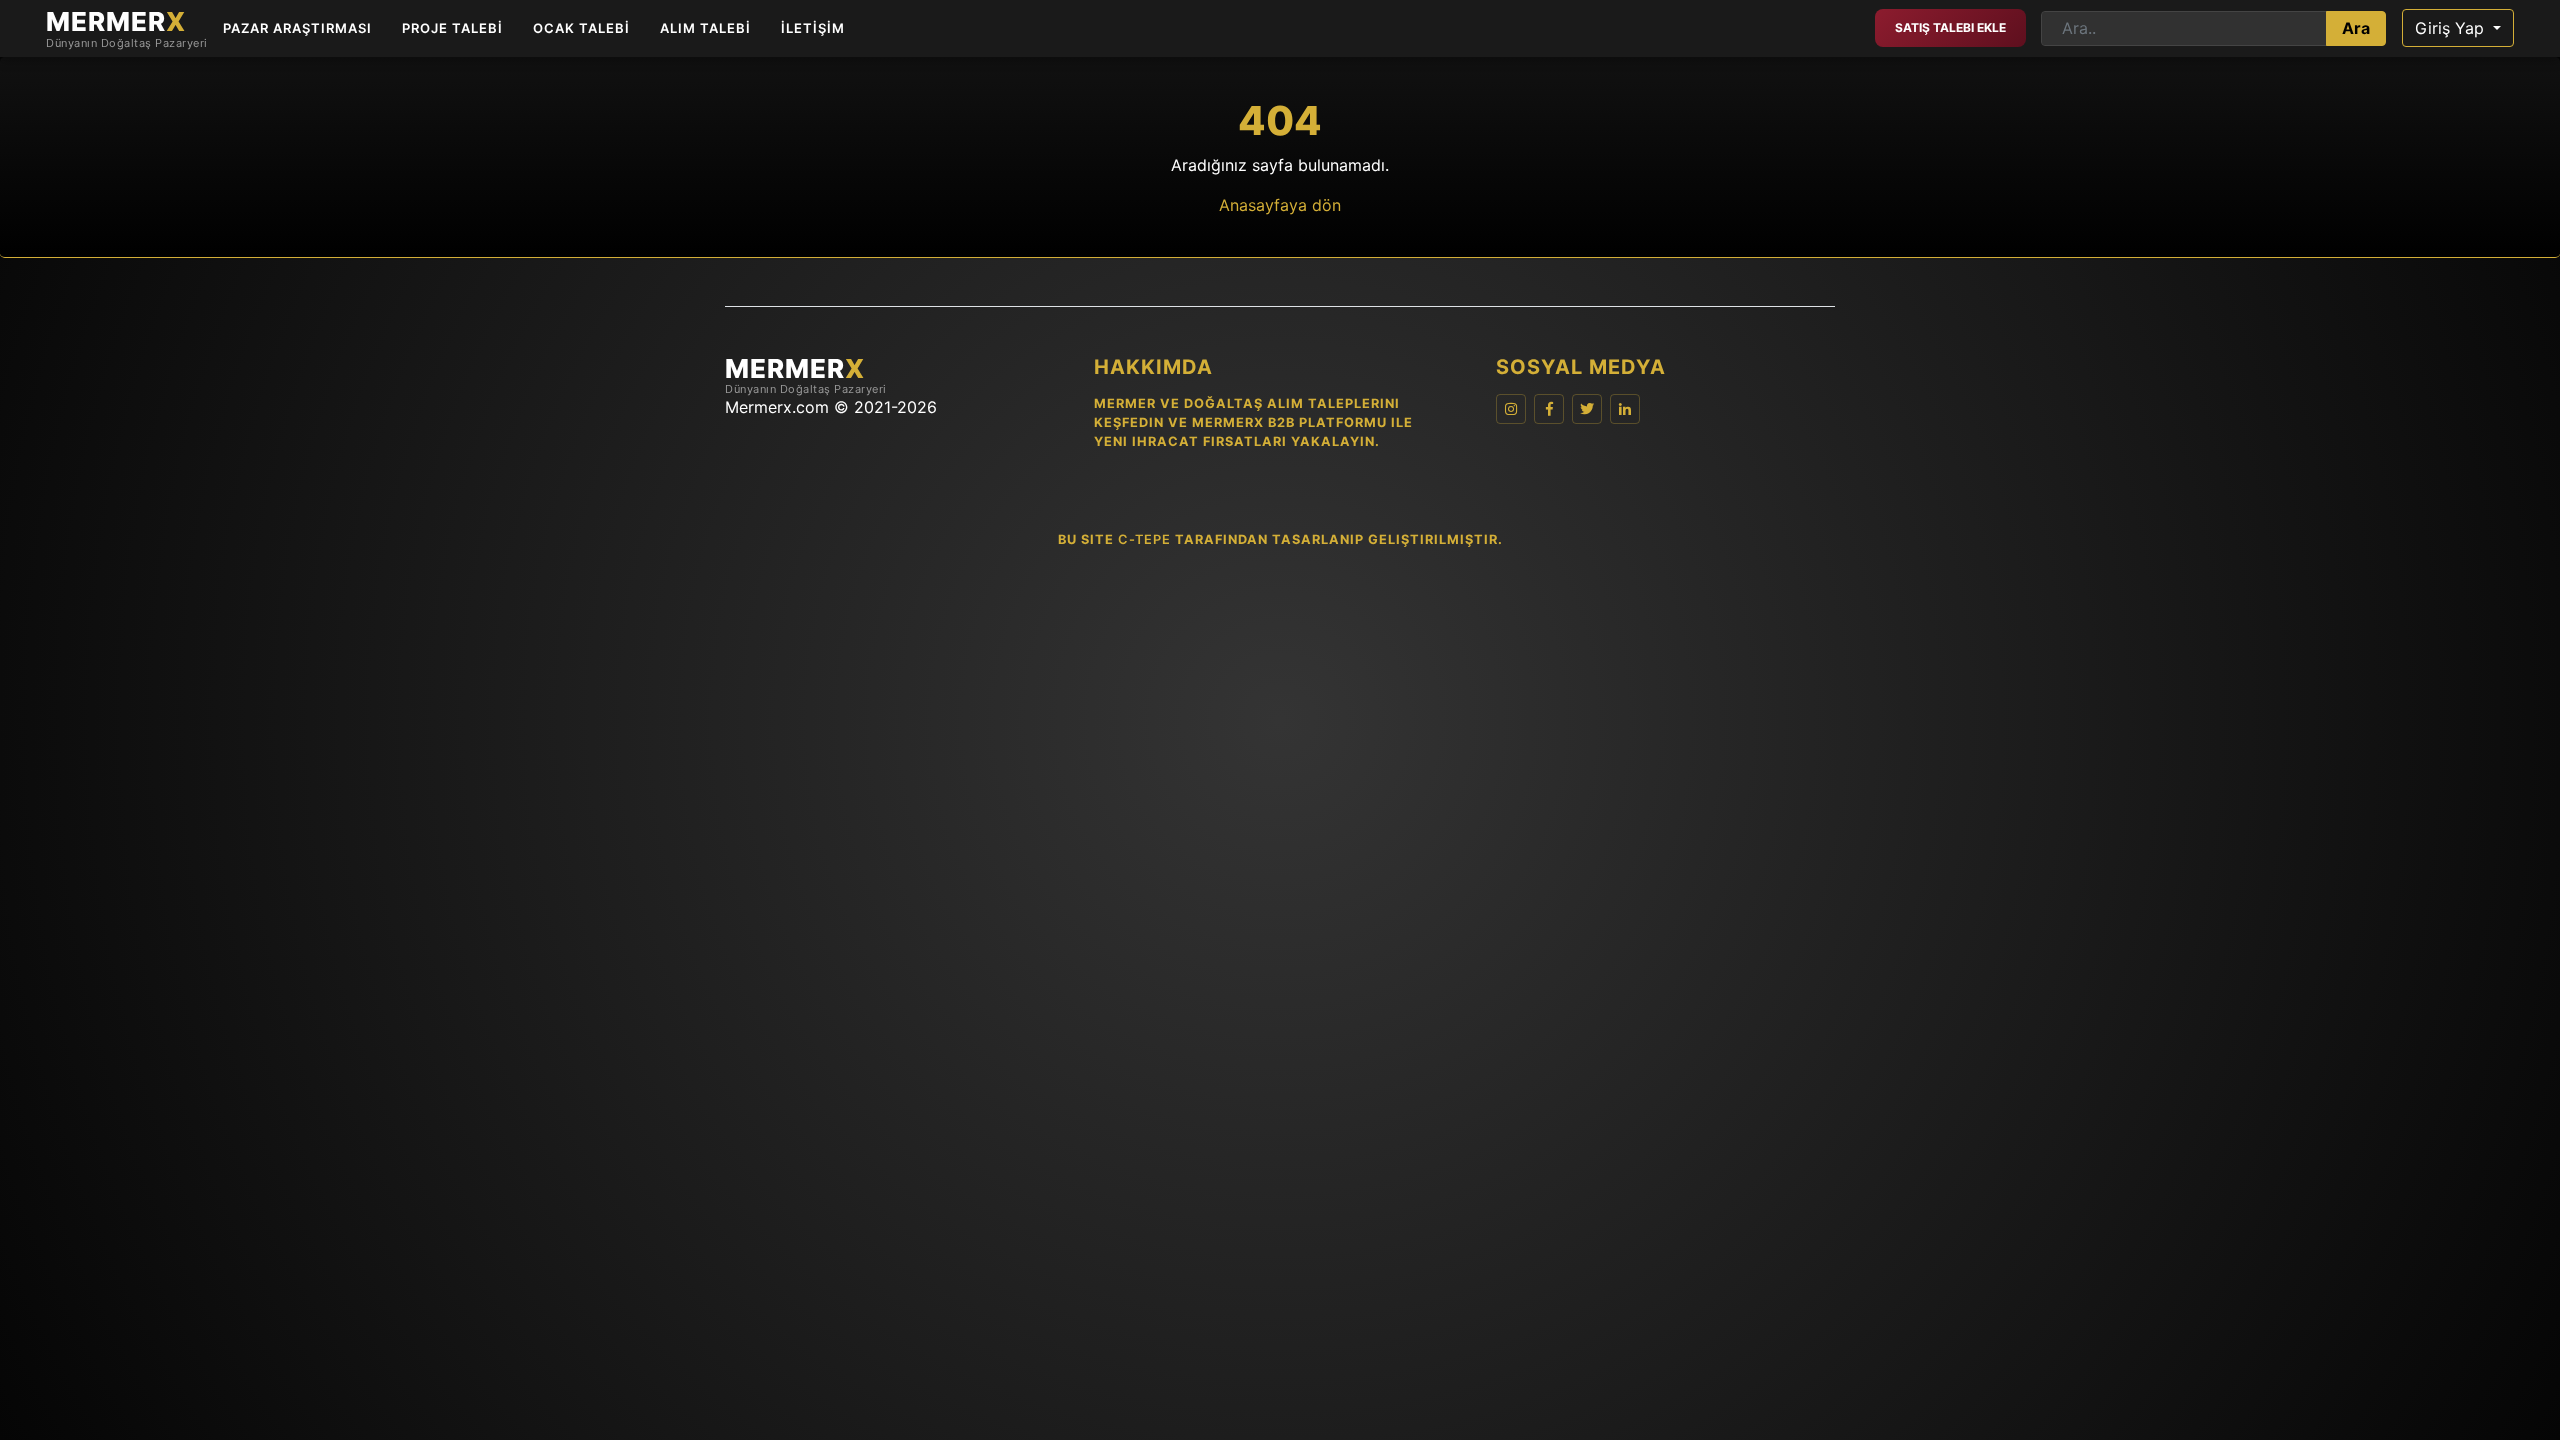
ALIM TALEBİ (705, 28)
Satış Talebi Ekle (1950, 27)
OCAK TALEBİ (581, 28)
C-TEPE (1144, 539)
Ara (2356, 28)
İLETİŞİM (813, 28)
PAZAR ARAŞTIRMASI (297, 28)
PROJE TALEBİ (452, 28)
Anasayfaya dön (1280, 205)
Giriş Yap (2452, 28)
